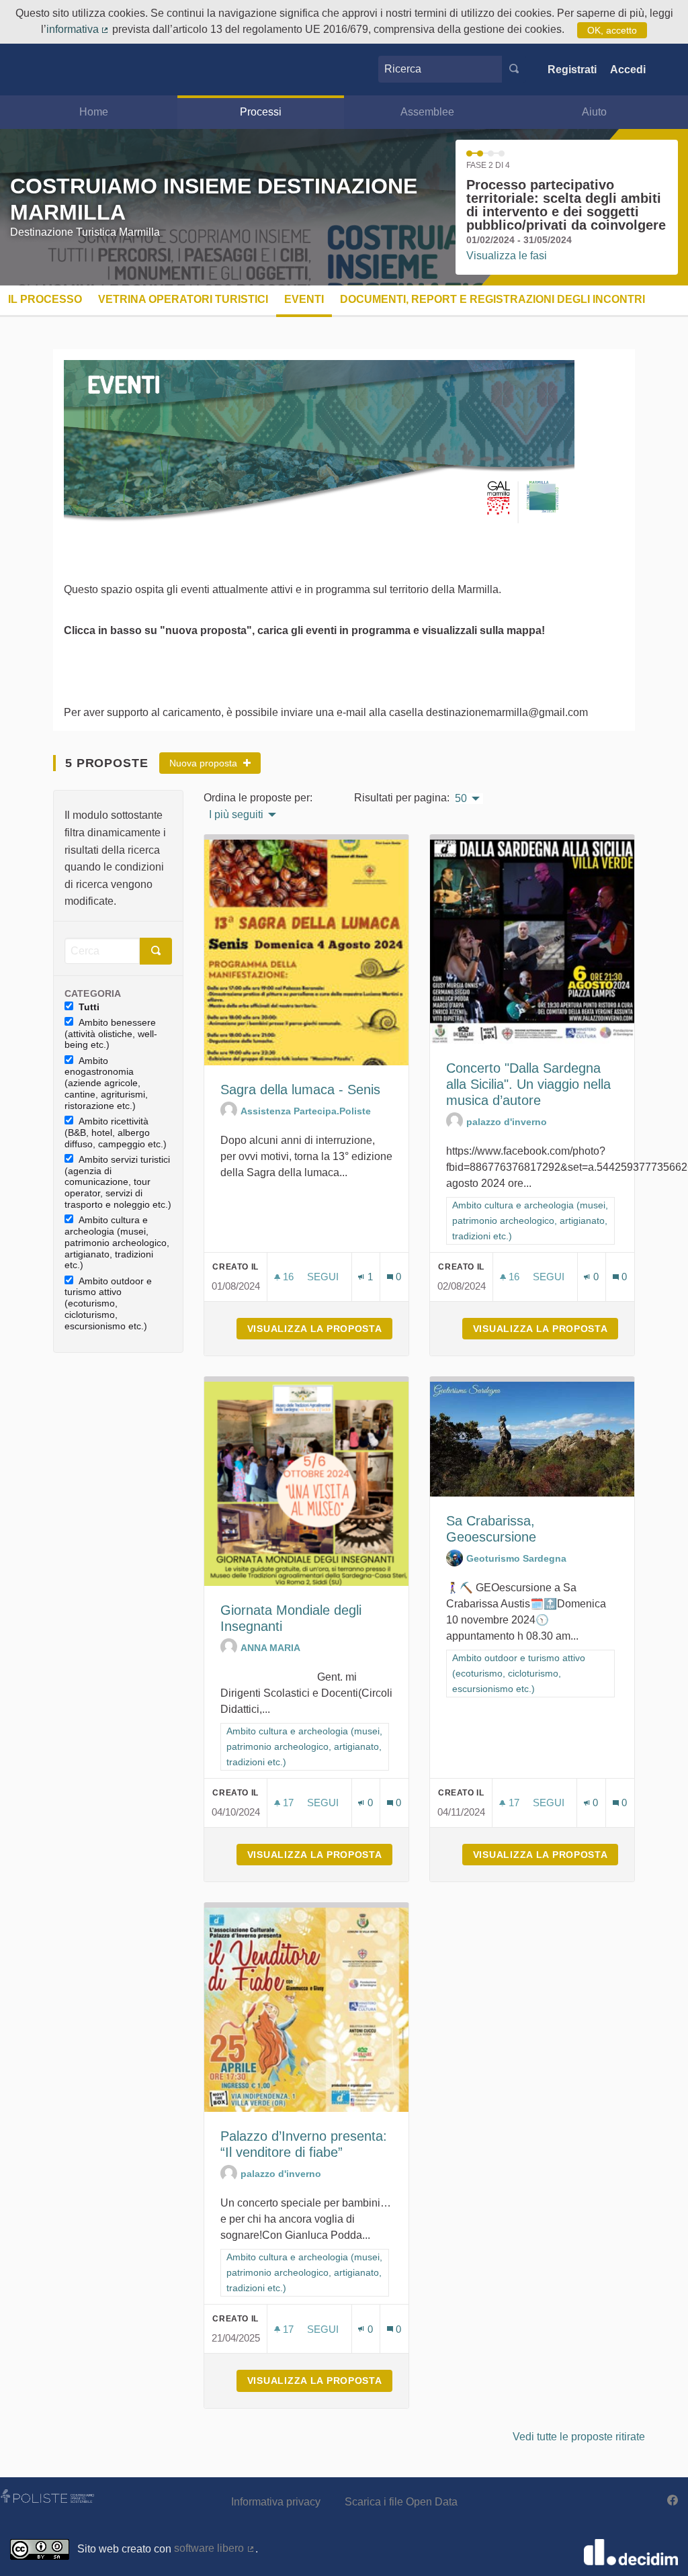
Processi (261, 112)
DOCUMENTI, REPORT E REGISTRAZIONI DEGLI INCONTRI (492, 299)
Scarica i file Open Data (401, 2502)
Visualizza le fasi (507, 256)
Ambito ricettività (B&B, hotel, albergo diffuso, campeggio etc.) (116, 1132)
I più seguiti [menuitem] (236, 815)
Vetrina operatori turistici (183, 299)
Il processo (45, 299)
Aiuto (594, 112)
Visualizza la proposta (320, 1329)
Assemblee (427, 112)
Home (94, 112)
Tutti (89, 1007)
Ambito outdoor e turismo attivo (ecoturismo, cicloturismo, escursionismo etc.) (108, 1303)
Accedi (628, 70)
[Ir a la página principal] (36, 70)
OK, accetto (612, 30)
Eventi (304, 299)
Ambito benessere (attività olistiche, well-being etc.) (111, 1034)
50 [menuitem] (461, 799)
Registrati (572, 70)
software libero (215, 2548)
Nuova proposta (205, 763)
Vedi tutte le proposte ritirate (579, 2437)
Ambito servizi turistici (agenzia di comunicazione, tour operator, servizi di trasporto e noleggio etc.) (118, 1182)
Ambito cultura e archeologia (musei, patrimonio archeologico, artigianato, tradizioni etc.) (117, 1242)
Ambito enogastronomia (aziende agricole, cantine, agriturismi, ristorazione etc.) (106, 1083)
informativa (78, 29)
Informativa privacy (276, 2502)
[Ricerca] (514, 69)
